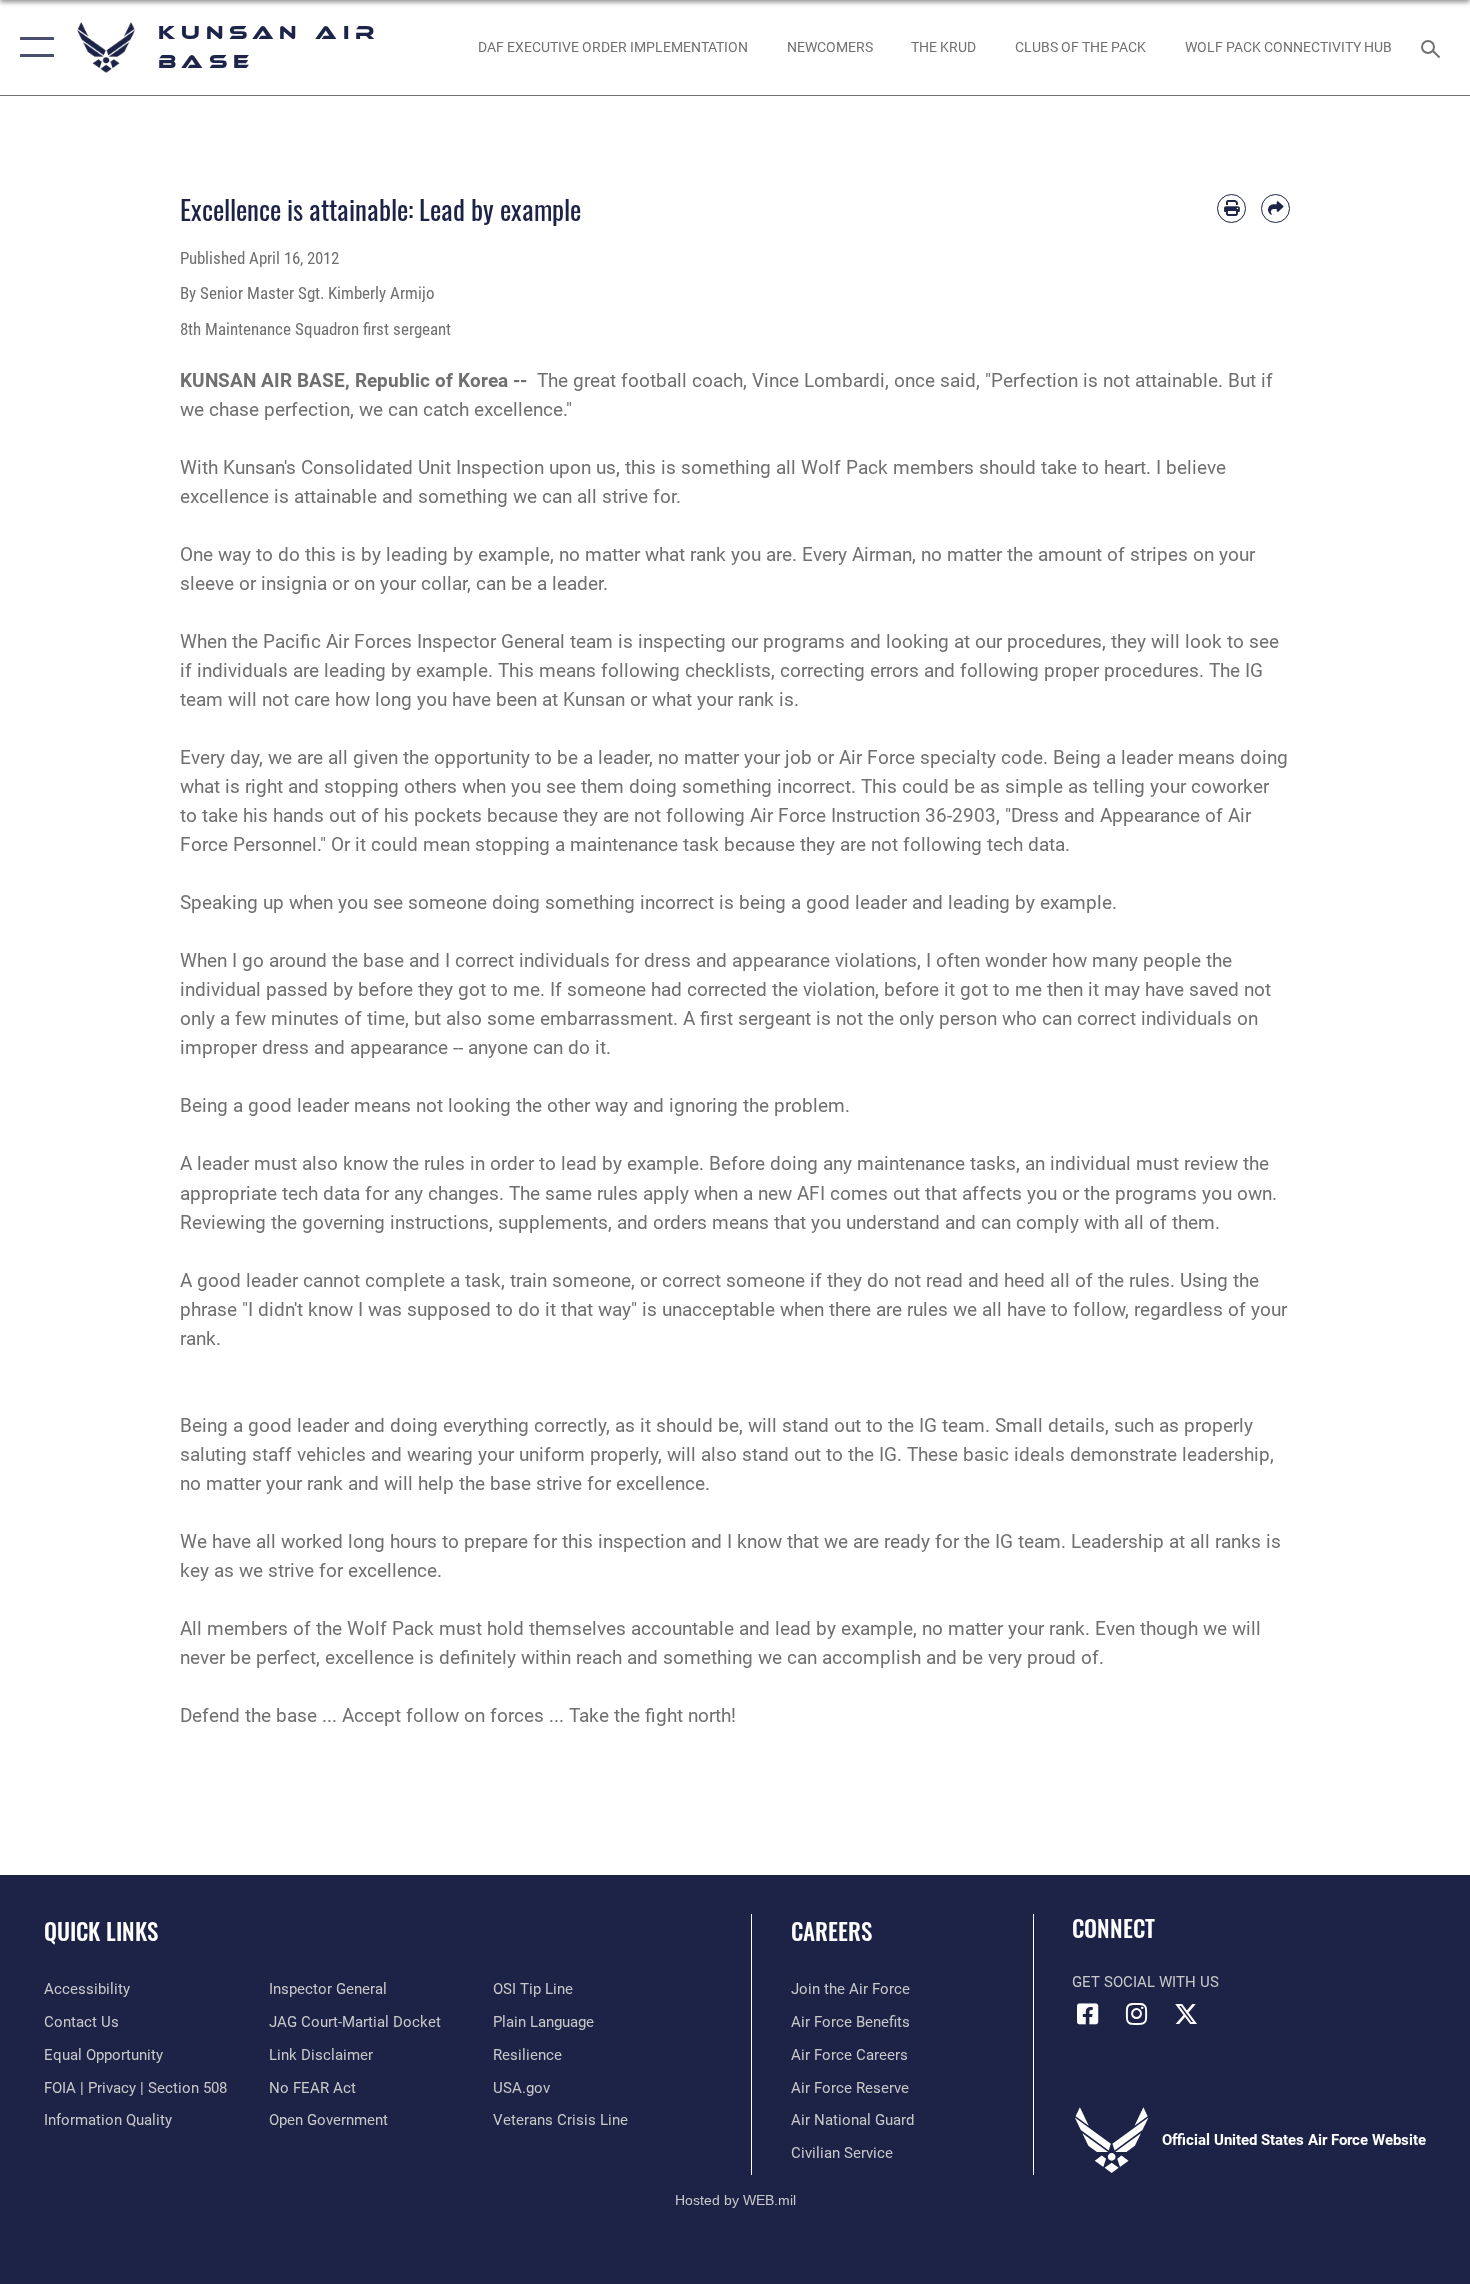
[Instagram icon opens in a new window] (1137, 2014)
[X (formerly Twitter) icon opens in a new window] (1186, 2014)
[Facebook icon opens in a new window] (1087, 2014)
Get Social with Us (1145, 1982)
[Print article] (1231, 208)
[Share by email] (1275, 208)
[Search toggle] (1433, 47)
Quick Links (101, 1931)
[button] (32, 47)
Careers (831, 1931)
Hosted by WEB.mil (735, 2200)
